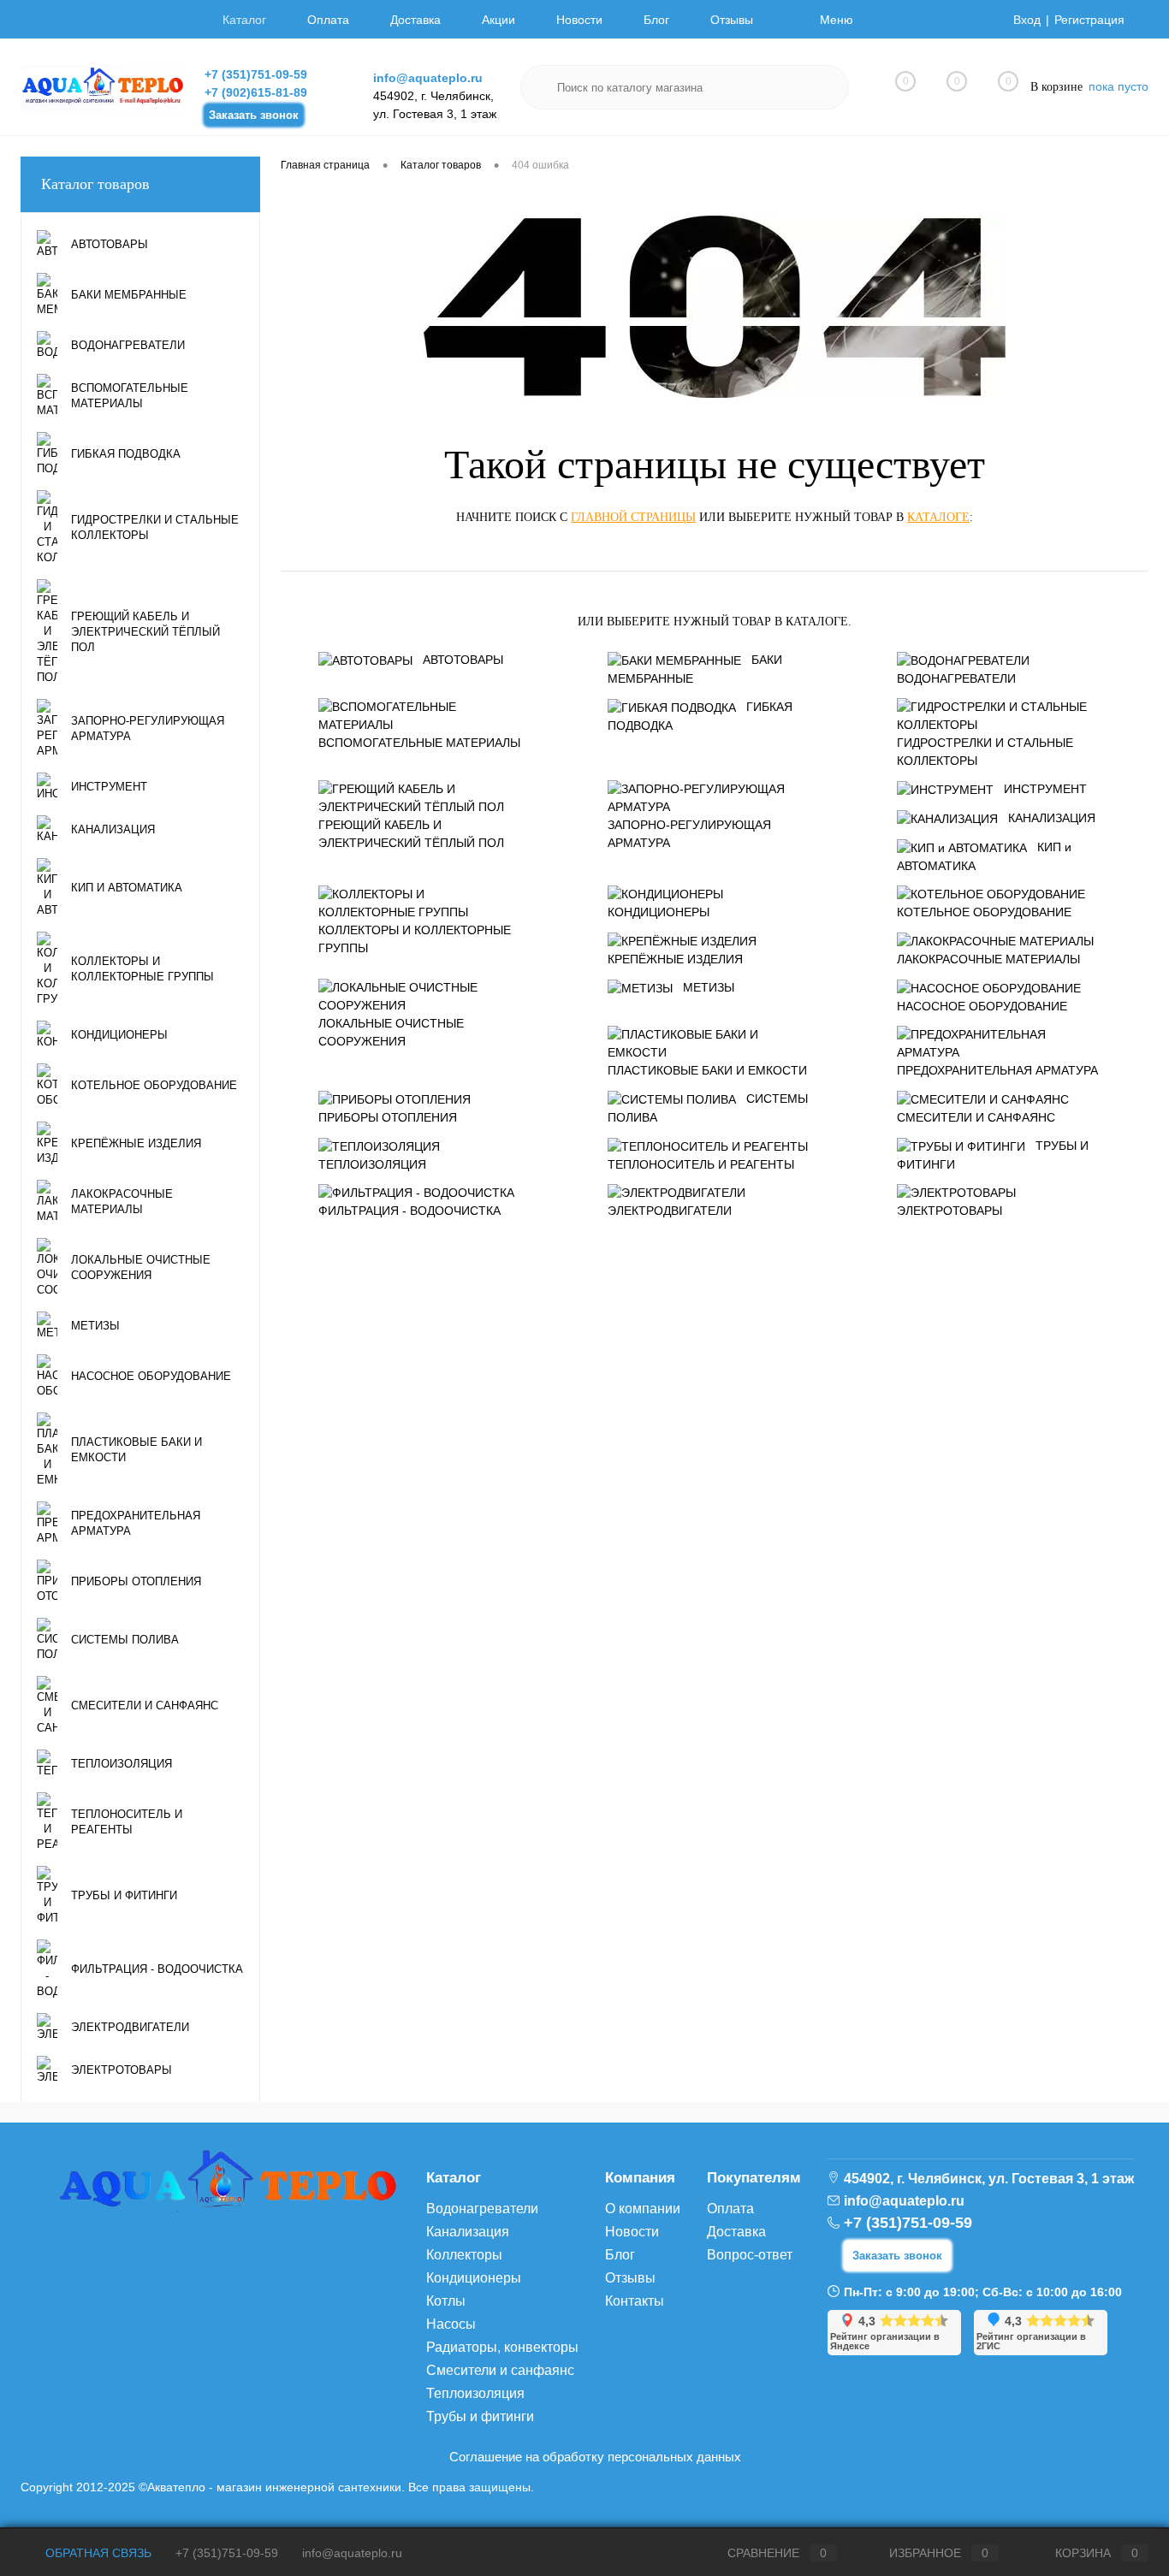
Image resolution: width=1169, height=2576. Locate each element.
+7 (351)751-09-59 (256, 74)
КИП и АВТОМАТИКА (984, 856)
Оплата (328, 20)
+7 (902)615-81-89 (256, 92)
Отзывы (732, 20)
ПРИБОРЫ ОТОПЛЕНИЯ (388, 1117)
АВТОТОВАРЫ (463, 660)
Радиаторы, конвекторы (502, 2347)
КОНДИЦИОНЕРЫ (659, 912)
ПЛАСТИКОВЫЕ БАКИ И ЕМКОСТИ (707, 1070)
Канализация (468, 2232)
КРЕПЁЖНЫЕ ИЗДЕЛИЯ (675, 959)
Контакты (635, 2301)
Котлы (446, 2301)
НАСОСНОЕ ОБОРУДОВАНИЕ (982, 1006)
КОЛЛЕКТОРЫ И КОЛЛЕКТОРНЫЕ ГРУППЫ (415, 939)
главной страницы (633, 517)
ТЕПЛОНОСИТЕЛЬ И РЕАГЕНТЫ (701, 1164)
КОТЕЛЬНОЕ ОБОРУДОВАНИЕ (984, 912)
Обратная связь (97, 2553)
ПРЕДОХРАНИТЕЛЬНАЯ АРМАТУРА (997, 1070)
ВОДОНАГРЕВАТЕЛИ (956, 678)
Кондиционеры (474, 2278)
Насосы (451, 2324)
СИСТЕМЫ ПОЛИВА (708, 1108)
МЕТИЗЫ (709, 987)
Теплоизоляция (475, 2393)
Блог (656, 20)
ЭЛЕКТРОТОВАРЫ (949, 1211)
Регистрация (1089, 20)
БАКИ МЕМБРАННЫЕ (695, 669)
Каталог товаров (95, 184)
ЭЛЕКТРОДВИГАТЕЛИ (670, 1211)
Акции (498, 20)
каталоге (938, 517)
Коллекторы (464, 2255)
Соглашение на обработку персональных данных (595, 2457)
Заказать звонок (254, 115)
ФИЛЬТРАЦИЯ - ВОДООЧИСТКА (409, 1211)
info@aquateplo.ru (428, 78)
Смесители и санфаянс (500, 2370)
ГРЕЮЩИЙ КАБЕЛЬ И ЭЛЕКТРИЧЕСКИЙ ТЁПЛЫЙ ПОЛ (411, 834)
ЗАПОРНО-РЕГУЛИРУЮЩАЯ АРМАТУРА (689, 834)
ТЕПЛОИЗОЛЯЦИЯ (372, 1164)
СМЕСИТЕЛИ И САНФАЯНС (976, 1117)
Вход (1027, 20)
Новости (579, 20)
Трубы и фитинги (480, 2416)
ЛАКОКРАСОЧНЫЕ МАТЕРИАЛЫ (988, 959)
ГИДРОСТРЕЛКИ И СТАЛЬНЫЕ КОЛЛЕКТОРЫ (985, 752)
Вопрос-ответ (750, 2255)
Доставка (415, 20)
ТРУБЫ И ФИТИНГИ (993, 1155)
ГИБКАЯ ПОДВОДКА (700, 716)
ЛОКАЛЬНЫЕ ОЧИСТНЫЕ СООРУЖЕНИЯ (391, 1032)
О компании (643, 2209)
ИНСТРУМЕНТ (1045, 789)
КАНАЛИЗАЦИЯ (1052, 818)
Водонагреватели (482, 2209)
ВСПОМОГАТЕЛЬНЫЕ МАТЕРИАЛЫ (419, 743)
